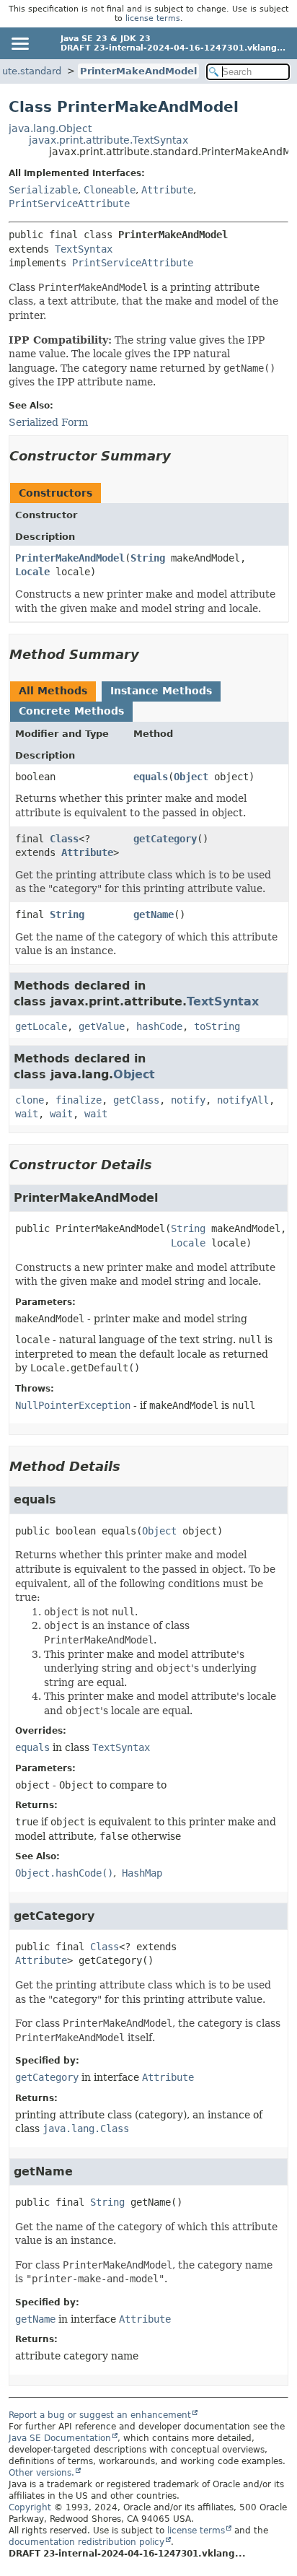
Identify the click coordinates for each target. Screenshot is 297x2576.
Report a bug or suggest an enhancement (100, 2415)
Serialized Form (48, 422)
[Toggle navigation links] (19, 43)
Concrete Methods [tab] (71, 711)
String (148, 558)
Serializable (43, 190)
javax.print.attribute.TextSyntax (108, 140)
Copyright (30, 2507)
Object (191, 777)
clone (30, 1100)
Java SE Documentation (60, 2438)
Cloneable (110, 190)
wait (27, 1114)
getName (154, 914)
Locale (32, 572)
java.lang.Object (50, 128)
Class (64, 839)
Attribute (167, 190)
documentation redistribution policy (87, 2542)
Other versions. (41, 2473)
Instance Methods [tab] (161, 691)
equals (151, 777)
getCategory (165, 839)
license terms (153, 18)
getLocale (41, 1026)
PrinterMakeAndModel (138, 71)
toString (217, 1026)
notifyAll (243, 1100)
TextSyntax (84, 249)
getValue (102, 1026)
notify (188, 1100)
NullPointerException (73, 1405)
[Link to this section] (181, 456)
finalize (79, 1100)
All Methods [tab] (53, 691)
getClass (136, 1100)
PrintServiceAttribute (69, 204)
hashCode (159, 1026)
